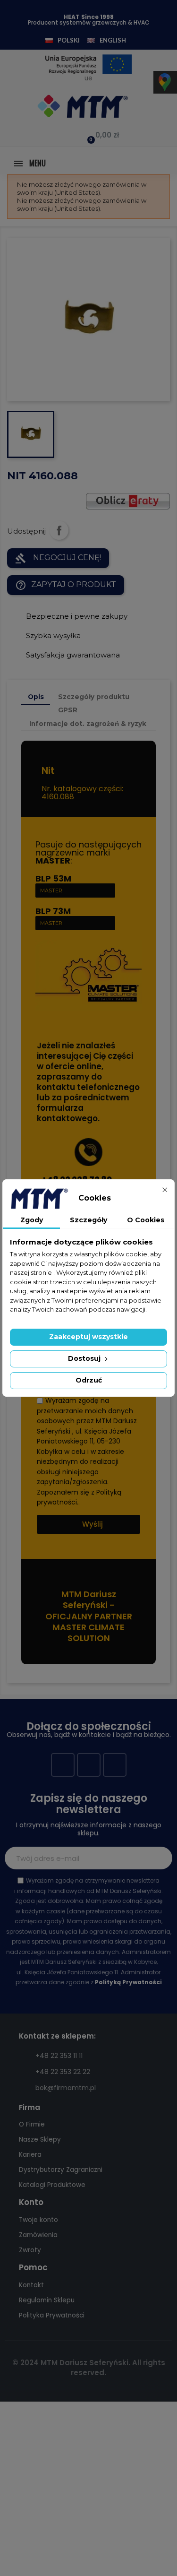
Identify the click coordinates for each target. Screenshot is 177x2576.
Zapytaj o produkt (66, 585)
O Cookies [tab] (146, 1220)
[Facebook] (63, 1765)
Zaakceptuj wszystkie (88, 1337)
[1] (160, 1858)
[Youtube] (89, 1765)
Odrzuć (89, 1380)
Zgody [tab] (32, 1220)
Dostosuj (85, 1358)
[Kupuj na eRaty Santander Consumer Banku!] (128, 500)
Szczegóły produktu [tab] (94, 697)
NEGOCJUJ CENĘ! (58, 558)
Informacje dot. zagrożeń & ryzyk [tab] (88, 724)
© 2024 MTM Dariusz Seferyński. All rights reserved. (89, 2368)
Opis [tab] (36, 697)
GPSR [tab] (68, 710)
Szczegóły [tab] (88, 1220)
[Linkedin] (115, 1765)
